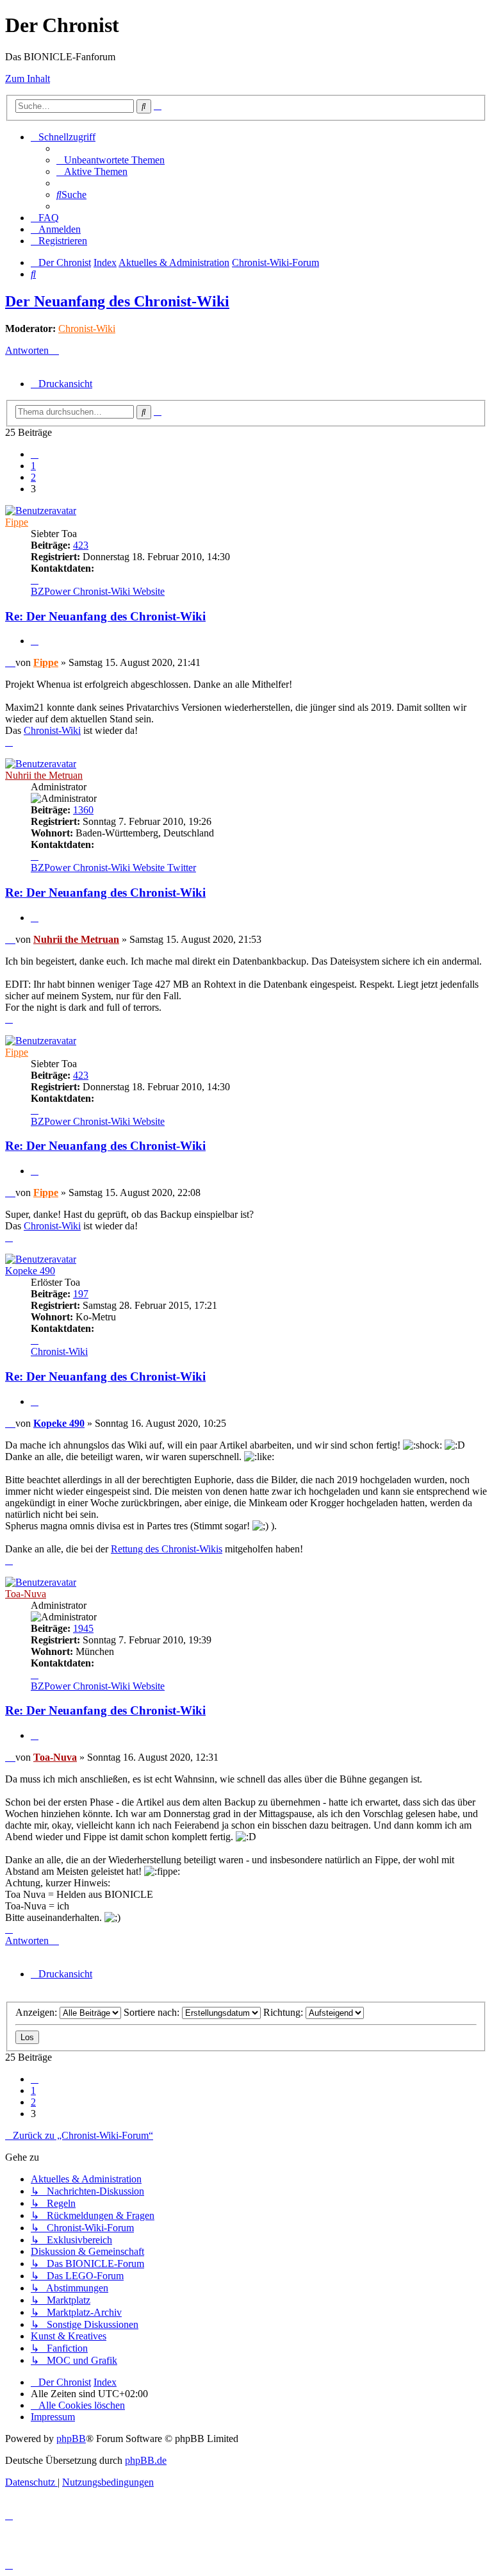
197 (81, 1294)
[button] (35, 454)
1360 (83, 810)
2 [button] (33, 477)
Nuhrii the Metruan (44, 775)
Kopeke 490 (30, 1271)
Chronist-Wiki (87, 328)
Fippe (17, 522)
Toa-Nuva (26, 1594)
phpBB (71, 2439)
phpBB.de (146, 2460)
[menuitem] (111, 160)
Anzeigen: (37, 2012)
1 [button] (33, 466)
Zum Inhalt (28, 79)
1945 (83, 1628)
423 (81, 545)
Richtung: (284, 2012)
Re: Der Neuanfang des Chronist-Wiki (105, 616)
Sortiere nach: (153, 2012)
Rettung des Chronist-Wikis (167, 1549)
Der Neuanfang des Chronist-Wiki (117, 301)
